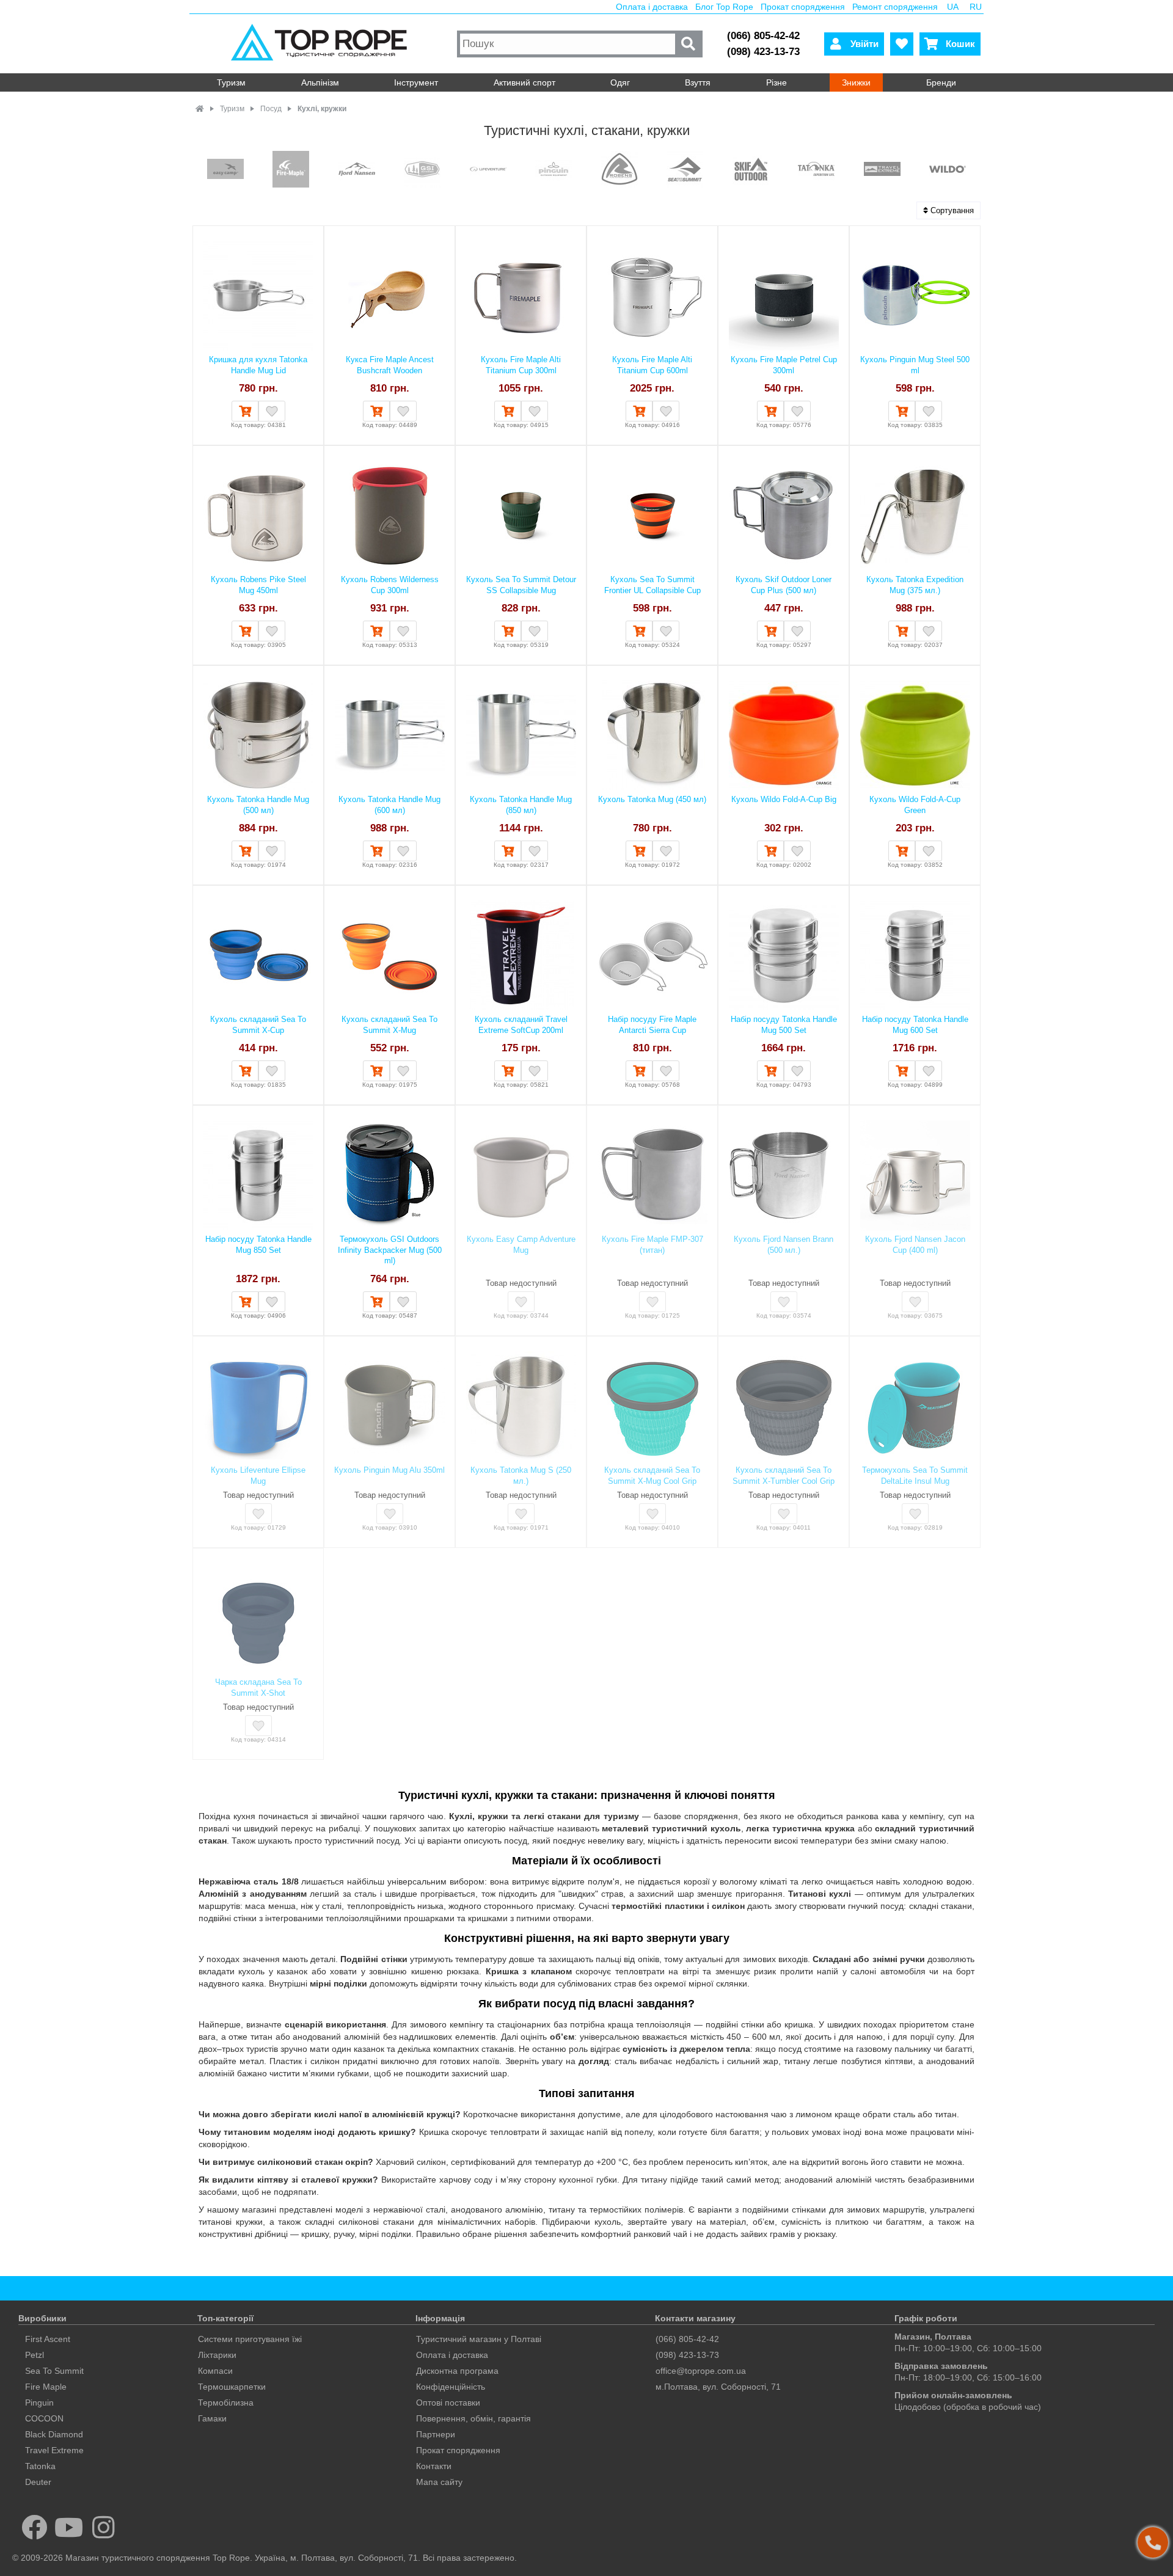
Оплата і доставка (652, 7)
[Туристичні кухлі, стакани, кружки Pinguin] (554, 170)
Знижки (856, 82)
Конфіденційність (451, 2387)
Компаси (215, 2371)
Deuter (38, 2482)
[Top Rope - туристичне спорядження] (322, 44)
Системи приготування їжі (250, 2339)
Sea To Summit (54, 2371)
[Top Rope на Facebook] (35, 2527)
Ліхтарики (217, 2355)
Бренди (941, 82)
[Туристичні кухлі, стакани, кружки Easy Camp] (225, 170)
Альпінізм (320, 82)
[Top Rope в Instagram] (104, 2527)
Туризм (231, 82)
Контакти (434, 2466)
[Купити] (245, 411)
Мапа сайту (439, 2482)
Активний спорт (524, 82)
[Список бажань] (902, 44)
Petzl (35, 2355)
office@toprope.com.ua (701, 2371)
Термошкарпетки (232, 2387)
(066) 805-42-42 (763, 36)
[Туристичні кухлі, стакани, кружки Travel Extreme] (882, 170)
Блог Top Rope (724, 7)
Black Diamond (54, 2434)
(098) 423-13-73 (763, 52)
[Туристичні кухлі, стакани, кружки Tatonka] (816, 170)
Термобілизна (226, 2403)
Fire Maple (46, 2387)
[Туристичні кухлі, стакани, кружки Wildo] (948, 170)
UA (953, 7)
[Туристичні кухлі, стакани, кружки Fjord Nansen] (357, 170)
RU (976, 7)
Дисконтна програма (457, 2371)
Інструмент (416, 82)
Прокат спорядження (803, 7)
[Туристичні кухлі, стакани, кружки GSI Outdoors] (422, 170)
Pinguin (39, 2403)
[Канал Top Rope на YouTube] (69, 2527)
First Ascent (48, 2339)
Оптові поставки (448, 2403)
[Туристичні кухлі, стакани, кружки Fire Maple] (291, 170)
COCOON (44, 2418)
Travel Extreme (54, 2450)
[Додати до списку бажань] (272, 411)
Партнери (436, 2434)
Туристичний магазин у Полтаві (479, 2339)
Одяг (620, 82)
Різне (777, 82)
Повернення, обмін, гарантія (473, 2418)
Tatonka (40, 2466)
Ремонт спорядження (895, 7)
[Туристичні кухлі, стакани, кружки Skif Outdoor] (751, 170)
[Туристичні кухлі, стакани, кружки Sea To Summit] (685, 170)
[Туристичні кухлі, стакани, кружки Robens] (619, 170)
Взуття (698, 82)
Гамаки (212, 2418)
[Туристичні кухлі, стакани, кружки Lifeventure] (488, 170)
